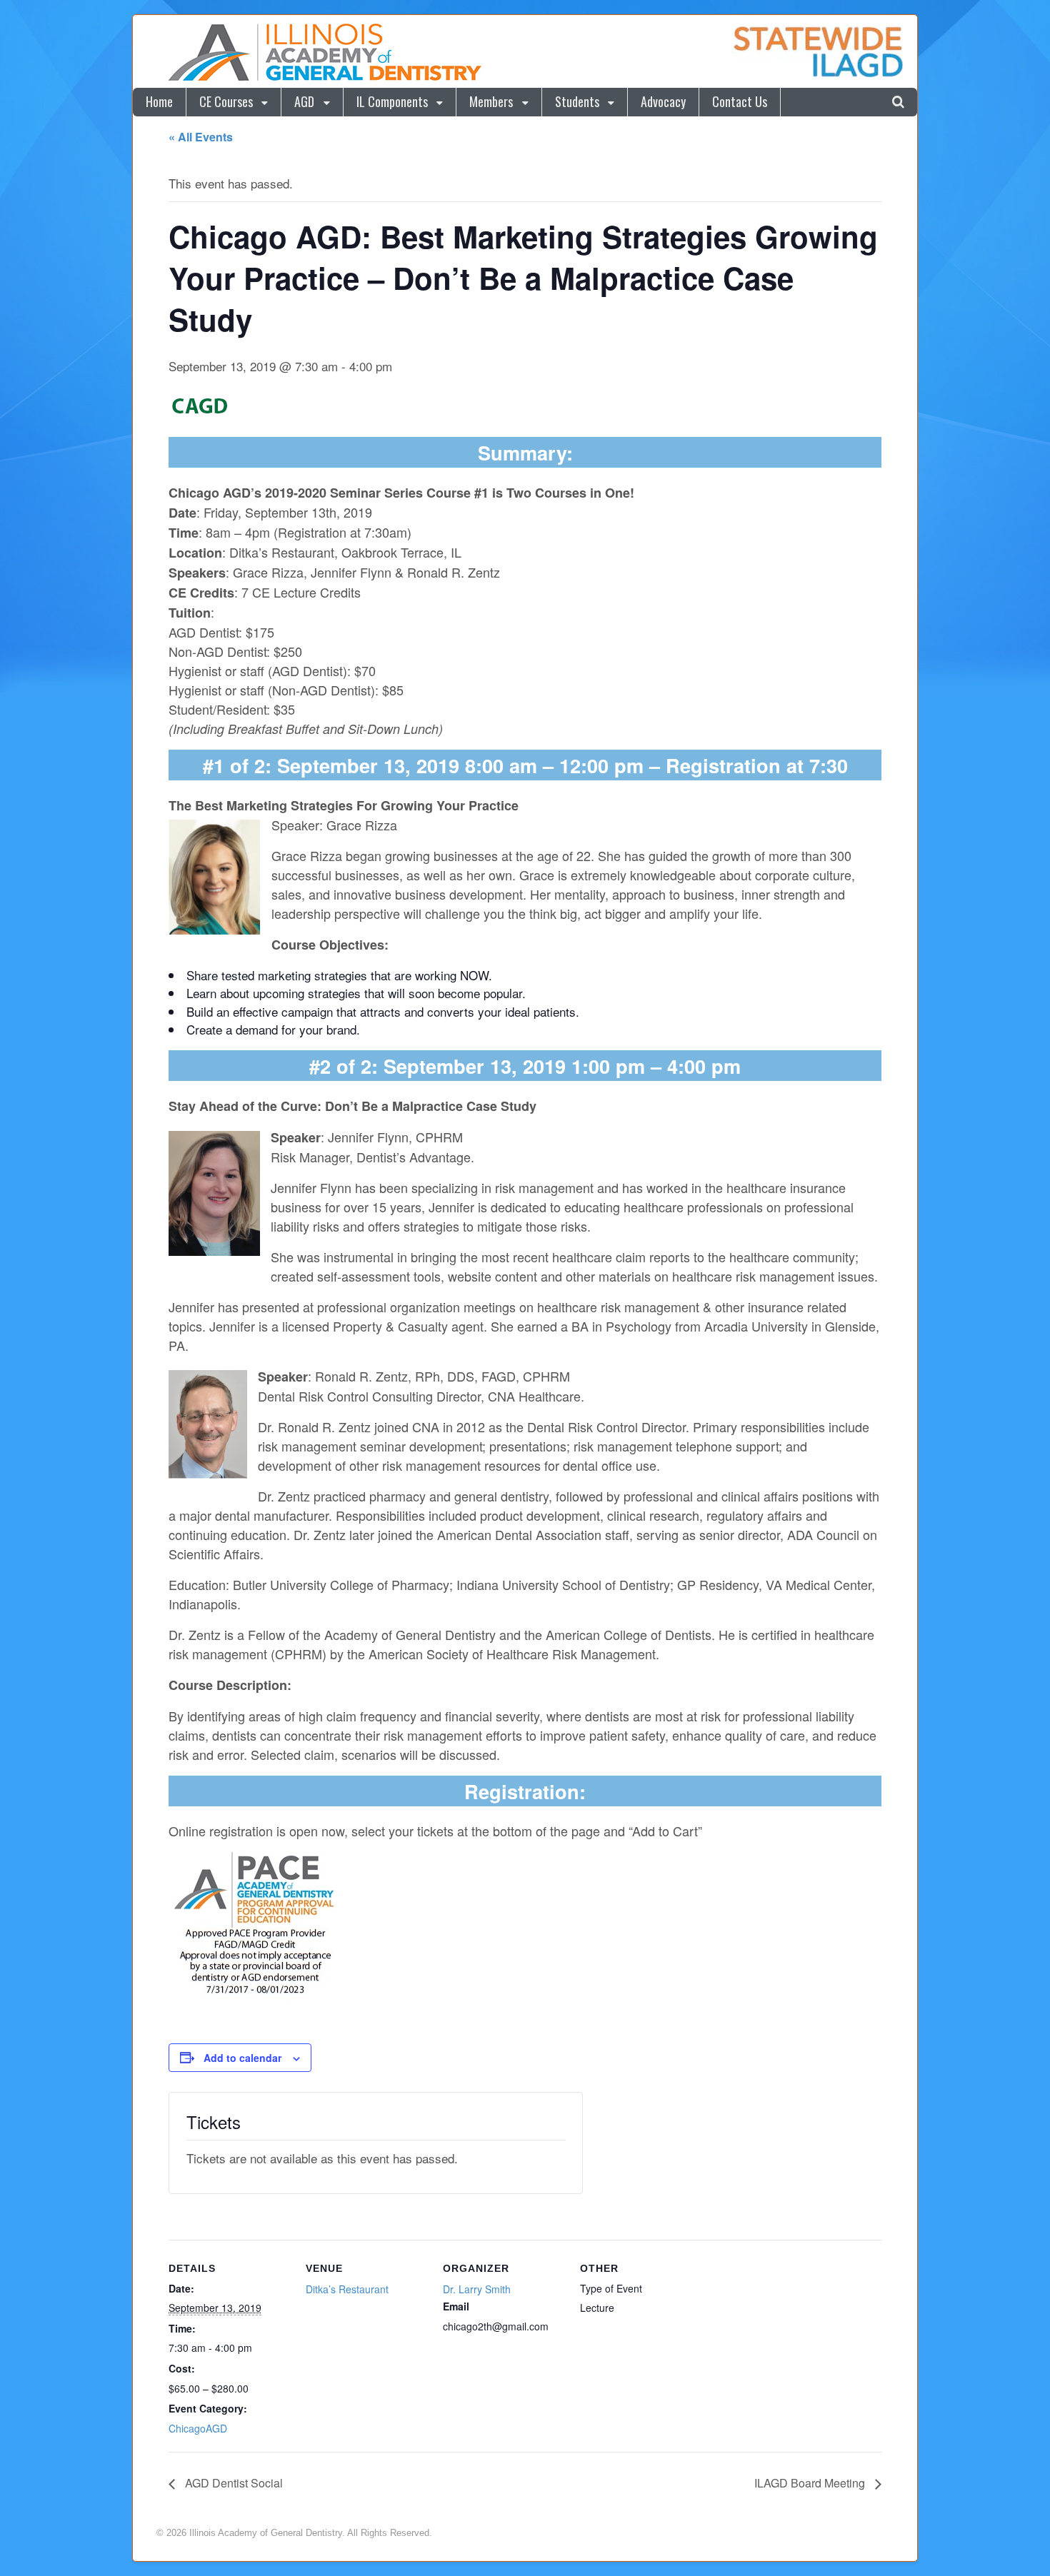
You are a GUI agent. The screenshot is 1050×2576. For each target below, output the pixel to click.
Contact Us (740, 101)
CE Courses (226, 101)
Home (159, 101)
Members (491, 101)
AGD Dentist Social (232, 2483)
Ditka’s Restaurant (347, 2289)
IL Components (392, 101)
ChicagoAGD (198, 2428)
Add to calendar (242, 2058)
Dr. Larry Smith (477, 2289)
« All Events (201, 137)
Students (577, 101)
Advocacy (663, 101)
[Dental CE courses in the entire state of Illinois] (324, 78)
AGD (304, 101)
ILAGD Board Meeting (811, 2483)
